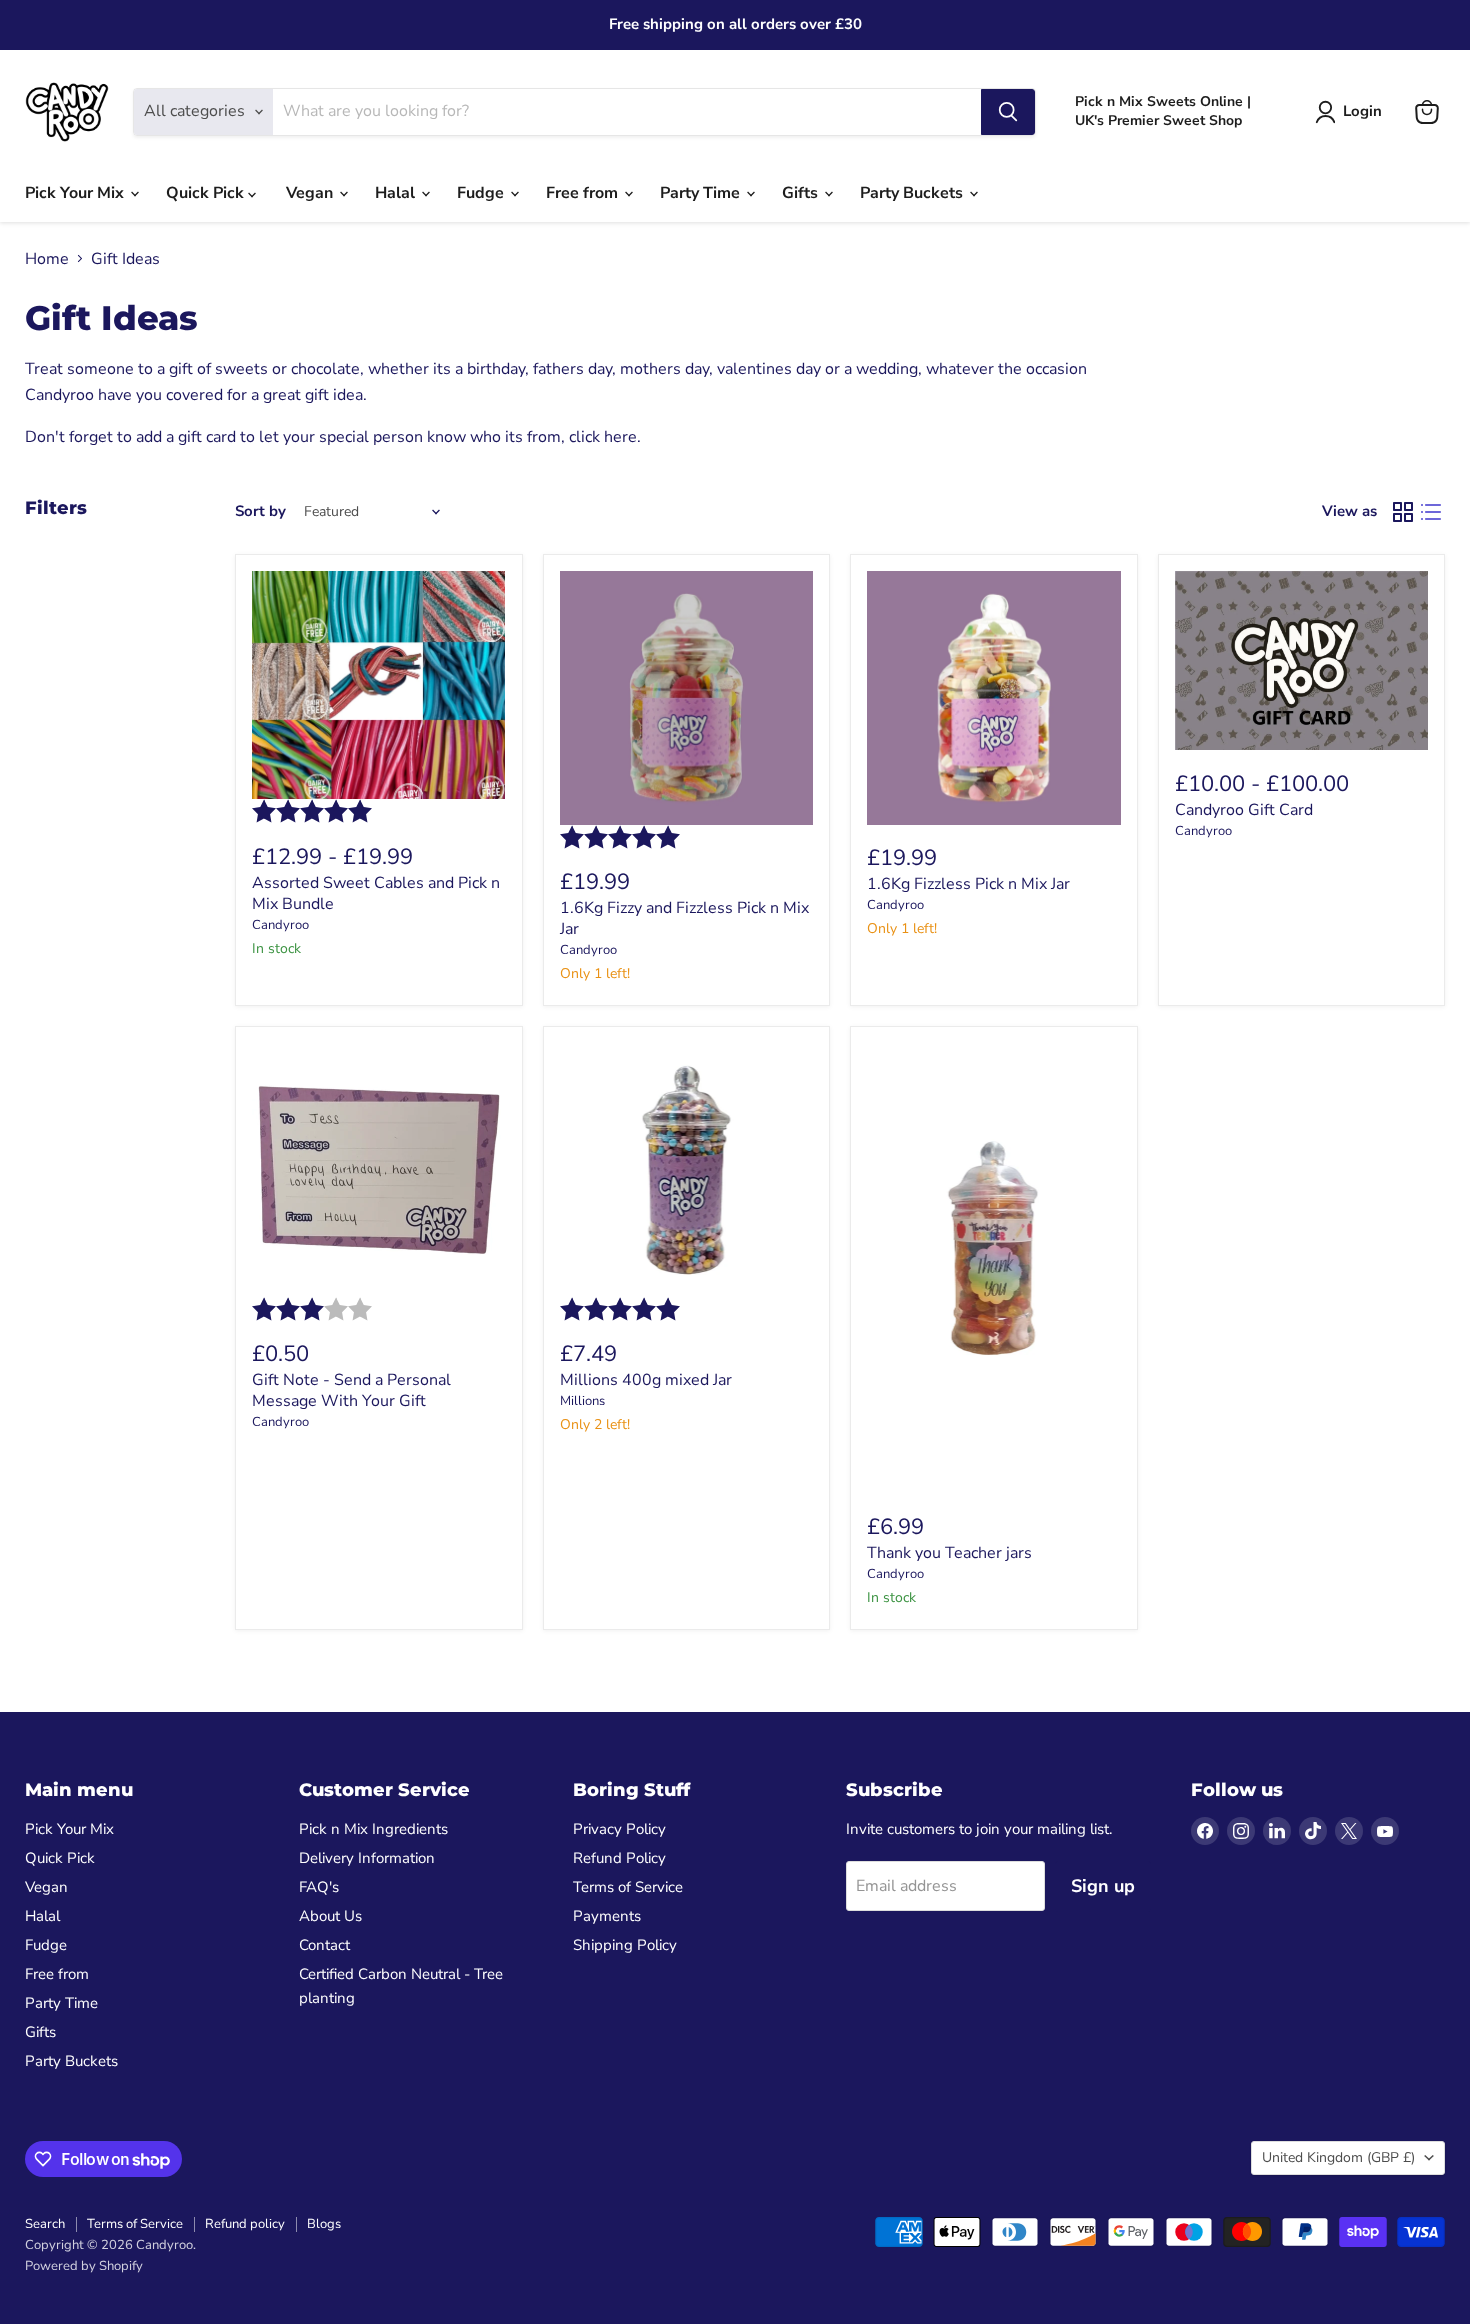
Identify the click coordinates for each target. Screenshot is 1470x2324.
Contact (324, 1945)
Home (47, 259)
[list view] (1431, 512)
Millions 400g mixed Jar (646, 1380)
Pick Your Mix (76, 193)
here (620, 437)
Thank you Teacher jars (949, 1553)
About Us (330, 1916)
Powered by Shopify (84, 2266)
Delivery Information (367, 1858)
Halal (397, 193)
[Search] (1008, 112)
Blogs (324, 2224)
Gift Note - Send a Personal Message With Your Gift (351, 1390)
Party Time (702, 193)
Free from (584, 193)
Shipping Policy (625, 1945)
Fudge (482, 193)
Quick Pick (207, 193)
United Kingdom (1338, 2157)
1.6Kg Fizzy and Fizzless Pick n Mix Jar (684, 918)
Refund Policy (619, 1858)
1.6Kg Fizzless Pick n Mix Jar (968, 884)
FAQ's (319, 1887)
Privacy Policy (619, 1829)
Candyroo (280, 925)
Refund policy (245, 2224)
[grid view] (1403, 512)
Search (45, 2224)
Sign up (1103, 1886)
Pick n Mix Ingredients (373, 1829)
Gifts (802, 193)
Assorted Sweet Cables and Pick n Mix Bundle (376, 893)
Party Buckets (913, 193)
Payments (607, 1916)
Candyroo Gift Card (1244, 810)
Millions (582, 1401)
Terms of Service (628, 1887)
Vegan (311, 193)
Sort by (260, 511)
